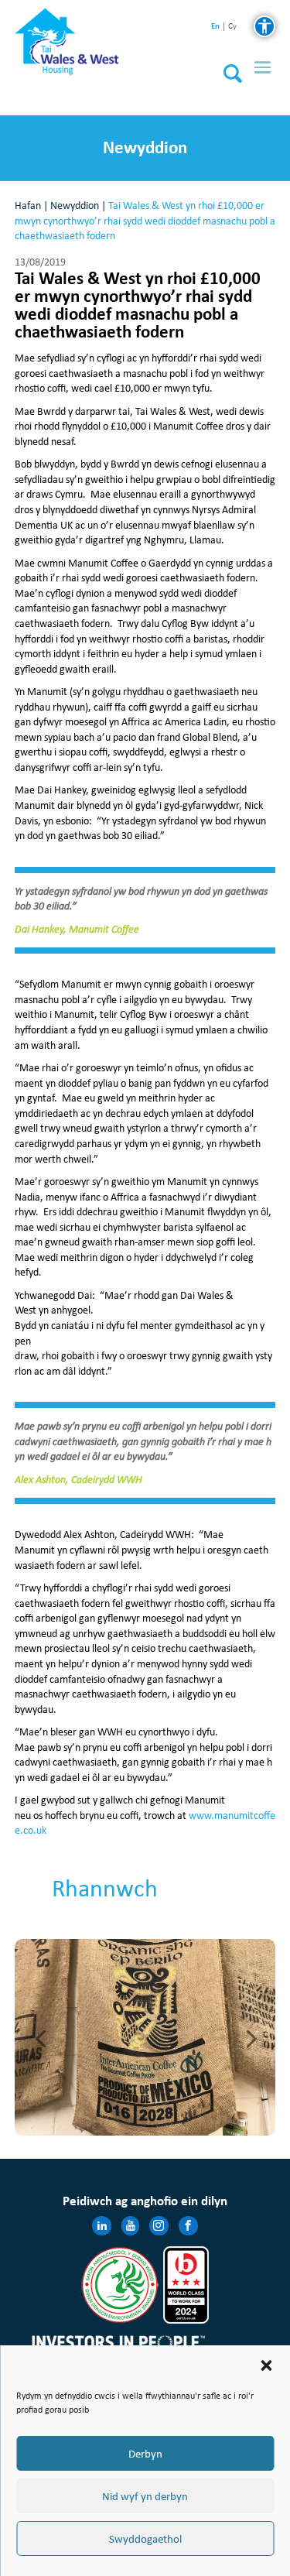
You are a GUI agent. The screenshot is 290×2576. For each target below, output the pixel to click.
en (215, 26)
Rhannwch (105, 1888)
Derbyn (145, 2454)
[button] (266, 2365)
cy (232, 27)
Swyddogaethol (145, 2539)
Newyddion (75, 206)
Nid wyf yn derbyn (145, 2496)
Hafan (28, 206)
